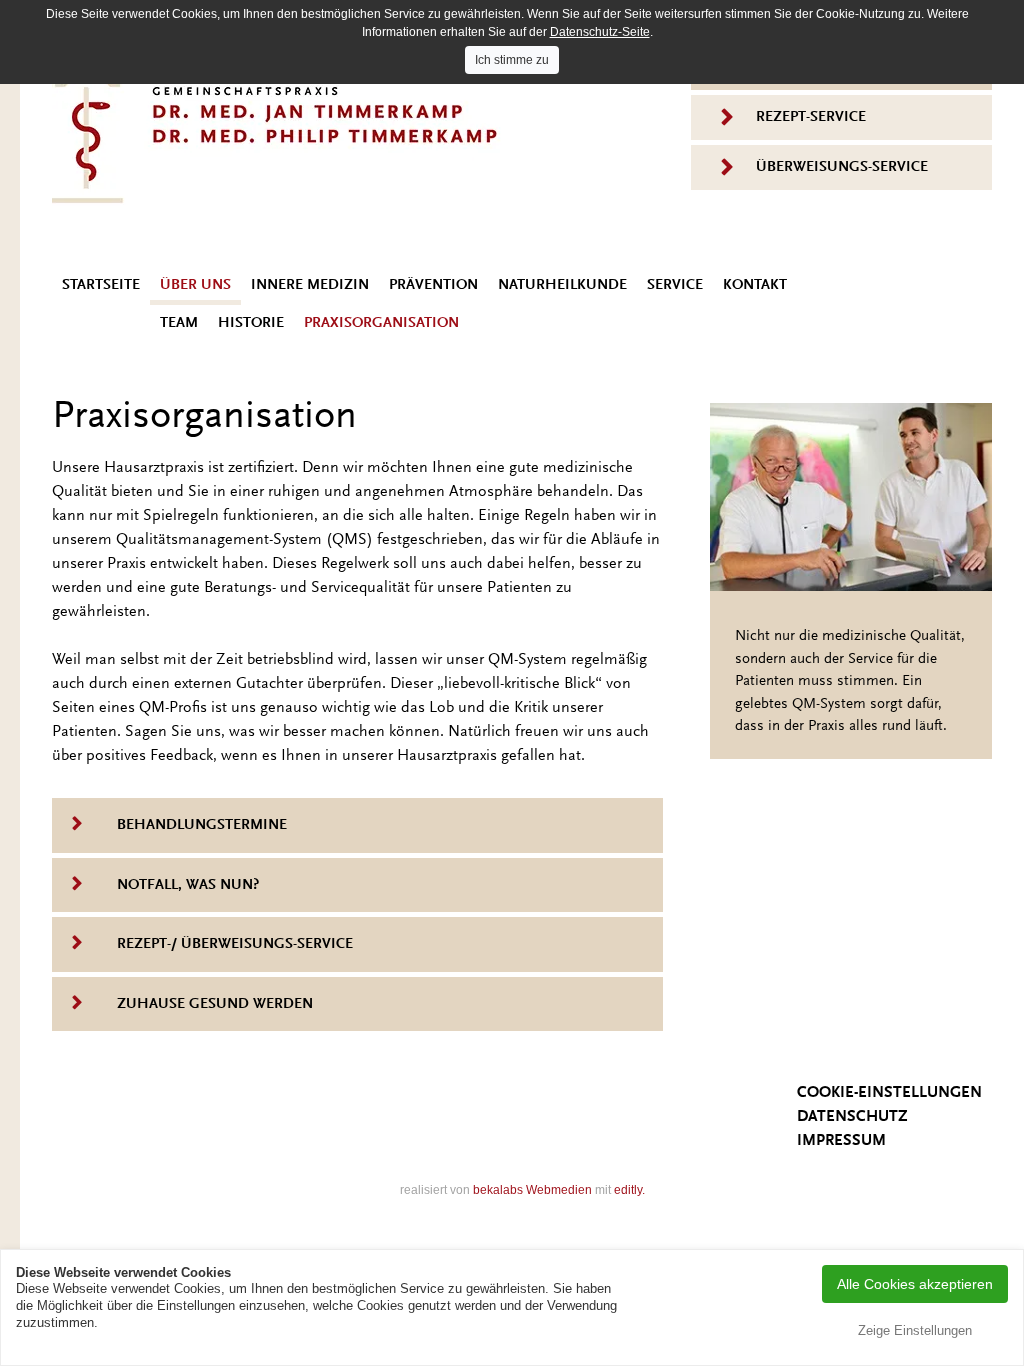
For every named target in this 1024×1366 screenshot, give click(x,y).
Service (675, 285)
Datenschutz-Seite (600, 32)
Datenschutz (852, 1117)
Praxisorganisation (381, 323)
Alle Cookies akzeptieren (915, 1284)
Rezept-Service (811, 117)
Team (179, 323)
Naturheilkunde (562, 285)
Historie (251, 323)
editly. (629, 1190)
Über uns (195, 285)
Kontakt (755, 285)
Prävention (433, 285)
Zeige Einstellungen (915, 1330)
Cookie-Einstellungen (889, 1093)
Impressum (841, 1141)
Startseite (101, 285)
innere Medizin (310, 285)
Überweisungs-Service (842, 167)
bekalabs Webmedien (532, 1190)
